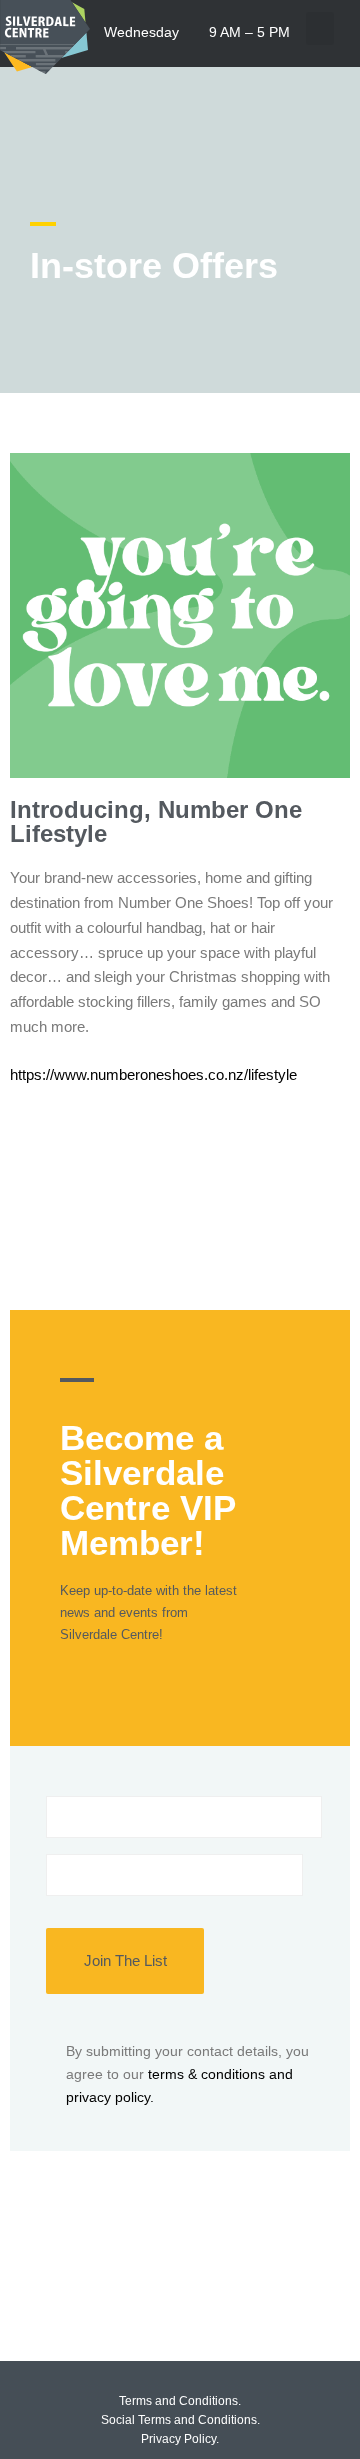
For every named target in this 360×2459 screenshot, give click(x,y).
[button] (320, 28)
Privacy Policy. (180, 2439)
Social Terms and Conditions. (180, 2420)
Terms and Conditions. (180, 2401)
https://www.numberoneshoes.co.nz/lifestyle (153, 1074)
